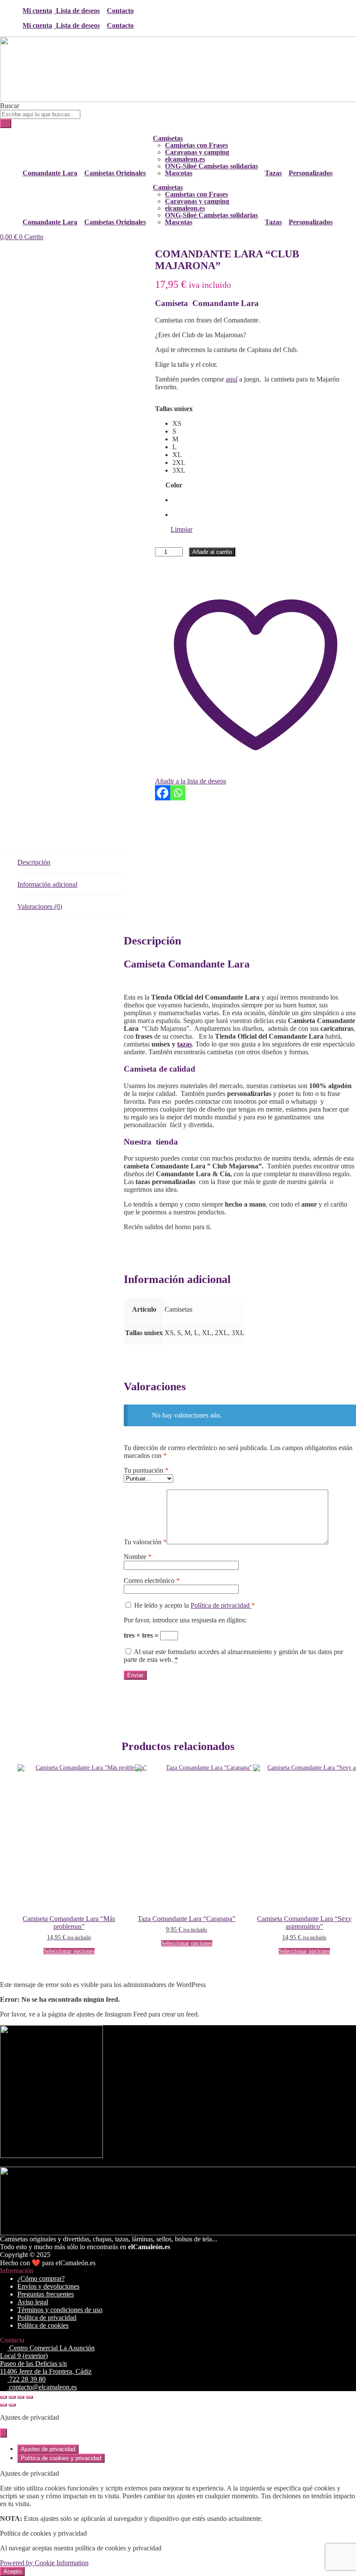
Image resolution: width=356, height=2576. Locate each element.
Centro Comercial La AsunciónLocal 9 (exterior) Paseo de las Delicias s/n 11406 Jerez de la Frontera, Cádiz (47, 2360)
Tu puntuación (146, 1470)
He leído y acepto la (194, 1605)
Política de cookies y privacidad (61, 2458)
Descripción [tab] (34, 862)
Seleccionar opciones (69, 1951)
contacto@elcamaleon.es (42, 2387)
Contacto (120, 11)
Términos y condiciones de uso (60, 2310)
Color (174, 485)
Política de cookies (43, 2325)
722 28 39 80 (26, 2379)
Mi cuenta (37, 11)
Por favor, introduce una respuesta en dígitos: (185, 1620)
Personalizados (311, 173)
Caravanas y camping (197, 152)
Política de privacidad (221, 1605)
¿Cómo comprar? (41, 2278)
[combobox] (40, 114)
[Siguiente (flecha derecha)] (12, 2405)
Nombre (138, 1557)
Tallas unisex (174, 409)
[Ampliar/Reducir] (3, 2397)
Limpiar (181, 529)
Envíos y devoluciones (48, 2286)
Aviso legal (33, 2302)
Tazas (273, 173)
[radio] (183, 424)
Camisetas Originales (115, 173)
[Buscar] (6, 123)
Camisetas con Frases (196, 145)
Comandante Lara (50, 173)
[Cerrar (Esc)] (30, 2397)
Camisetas (168, 138)
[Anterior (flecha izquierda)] (3, 2405)
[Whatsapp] (178, 793)
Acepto (12, 2571)
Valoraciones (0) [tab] (40, 906)
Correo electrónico (152, 1581)
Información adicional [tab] (47, 884)
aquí (232, 379)
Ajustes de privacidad (48, 2449)
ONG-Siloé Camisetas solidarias (211, 166)
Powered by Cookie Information (44, 2563)
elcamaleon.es (185, 159)
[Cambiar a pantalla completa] (12, 2397)
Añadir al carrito (212, 552)
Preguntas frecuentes (46, 2294)
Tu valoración (145, 1542)
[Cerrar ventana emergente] (3, 2433)
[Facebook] (163, 793)
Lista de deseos (78, 11)
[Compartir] (21, 2397)
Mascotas (179, 173)
